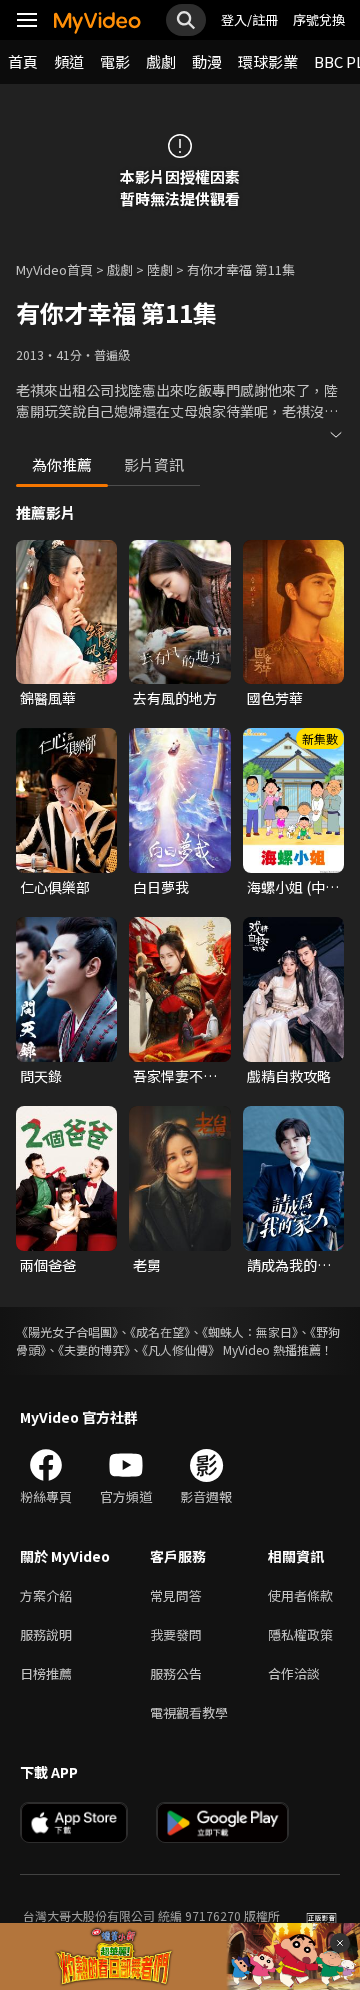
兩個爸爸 (48, 1265)
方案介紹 (46, 1595)
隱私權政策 (300, 1634)
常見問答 (176, 1595)
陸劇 (160, 269)
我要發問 (176, 1634)
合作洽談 (294, 1673)
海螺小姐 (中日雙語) (293, 887)
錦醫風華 (48, 698)
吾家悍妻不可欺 (175, 1076)
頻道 (69, 61)
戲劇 (161, 61)
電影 (115, 61)
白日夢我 (161, 887)
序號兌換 (319, 19)
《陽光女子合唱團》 (67, 1331)
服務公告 (176, 1673)
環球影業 (268, 61)
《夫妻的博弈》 (94, 1349)
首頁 (23, 61)
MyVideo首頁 (54, 269)
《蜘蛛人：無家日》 (250, 1331)
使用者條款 (300, 1595)
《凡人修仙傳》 (181, 1349)
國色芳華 (275, 698)
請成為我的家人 (289, 1265)
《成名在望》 (160, 1331)
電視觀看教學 (189, 1712)
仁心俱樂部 (55, 887)
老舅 (147, 1265)
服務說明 (46, 1634)
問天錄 (41, 1076)
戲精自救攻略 (289, 1076)
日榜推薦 (46, 1673)
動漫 (207, 61)
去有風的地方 (175, 698)
